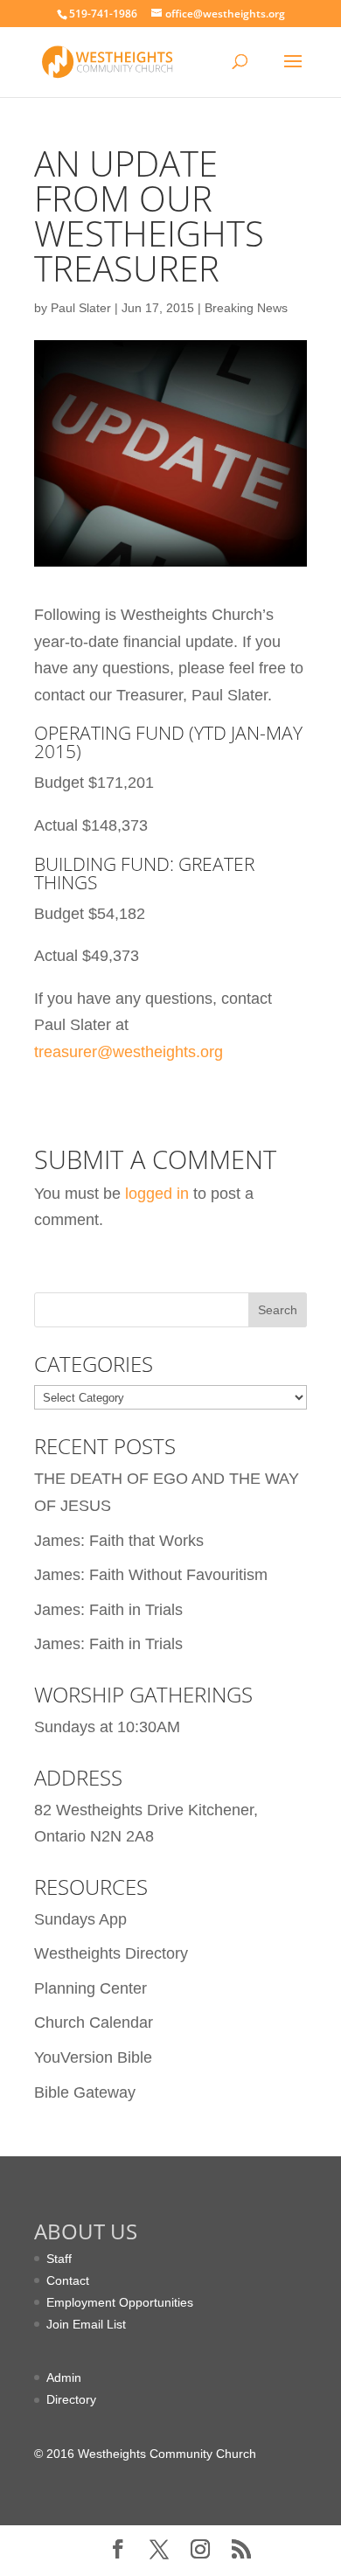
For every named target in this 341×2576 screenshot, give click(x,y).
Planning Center (90, 1988)
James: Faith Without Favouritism (151, 1575)
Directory (71, 2399)
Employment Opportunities (120, 2302)
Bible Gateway (85, 2092)
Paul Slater (81, 308)
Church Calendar (94, 2023)
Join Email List (86, 2324)
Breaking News (246, 308)
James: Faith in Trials (108, 1610)
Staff (59, 2259)
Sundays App (80, 1919)
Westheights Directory (111, 1953)
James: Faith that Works (119, 1541)
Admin (64, 2378)
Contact (68, 2280)
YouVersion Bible (93, 2057)
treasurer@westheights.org (129, 1052)
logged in (157, 1194)
